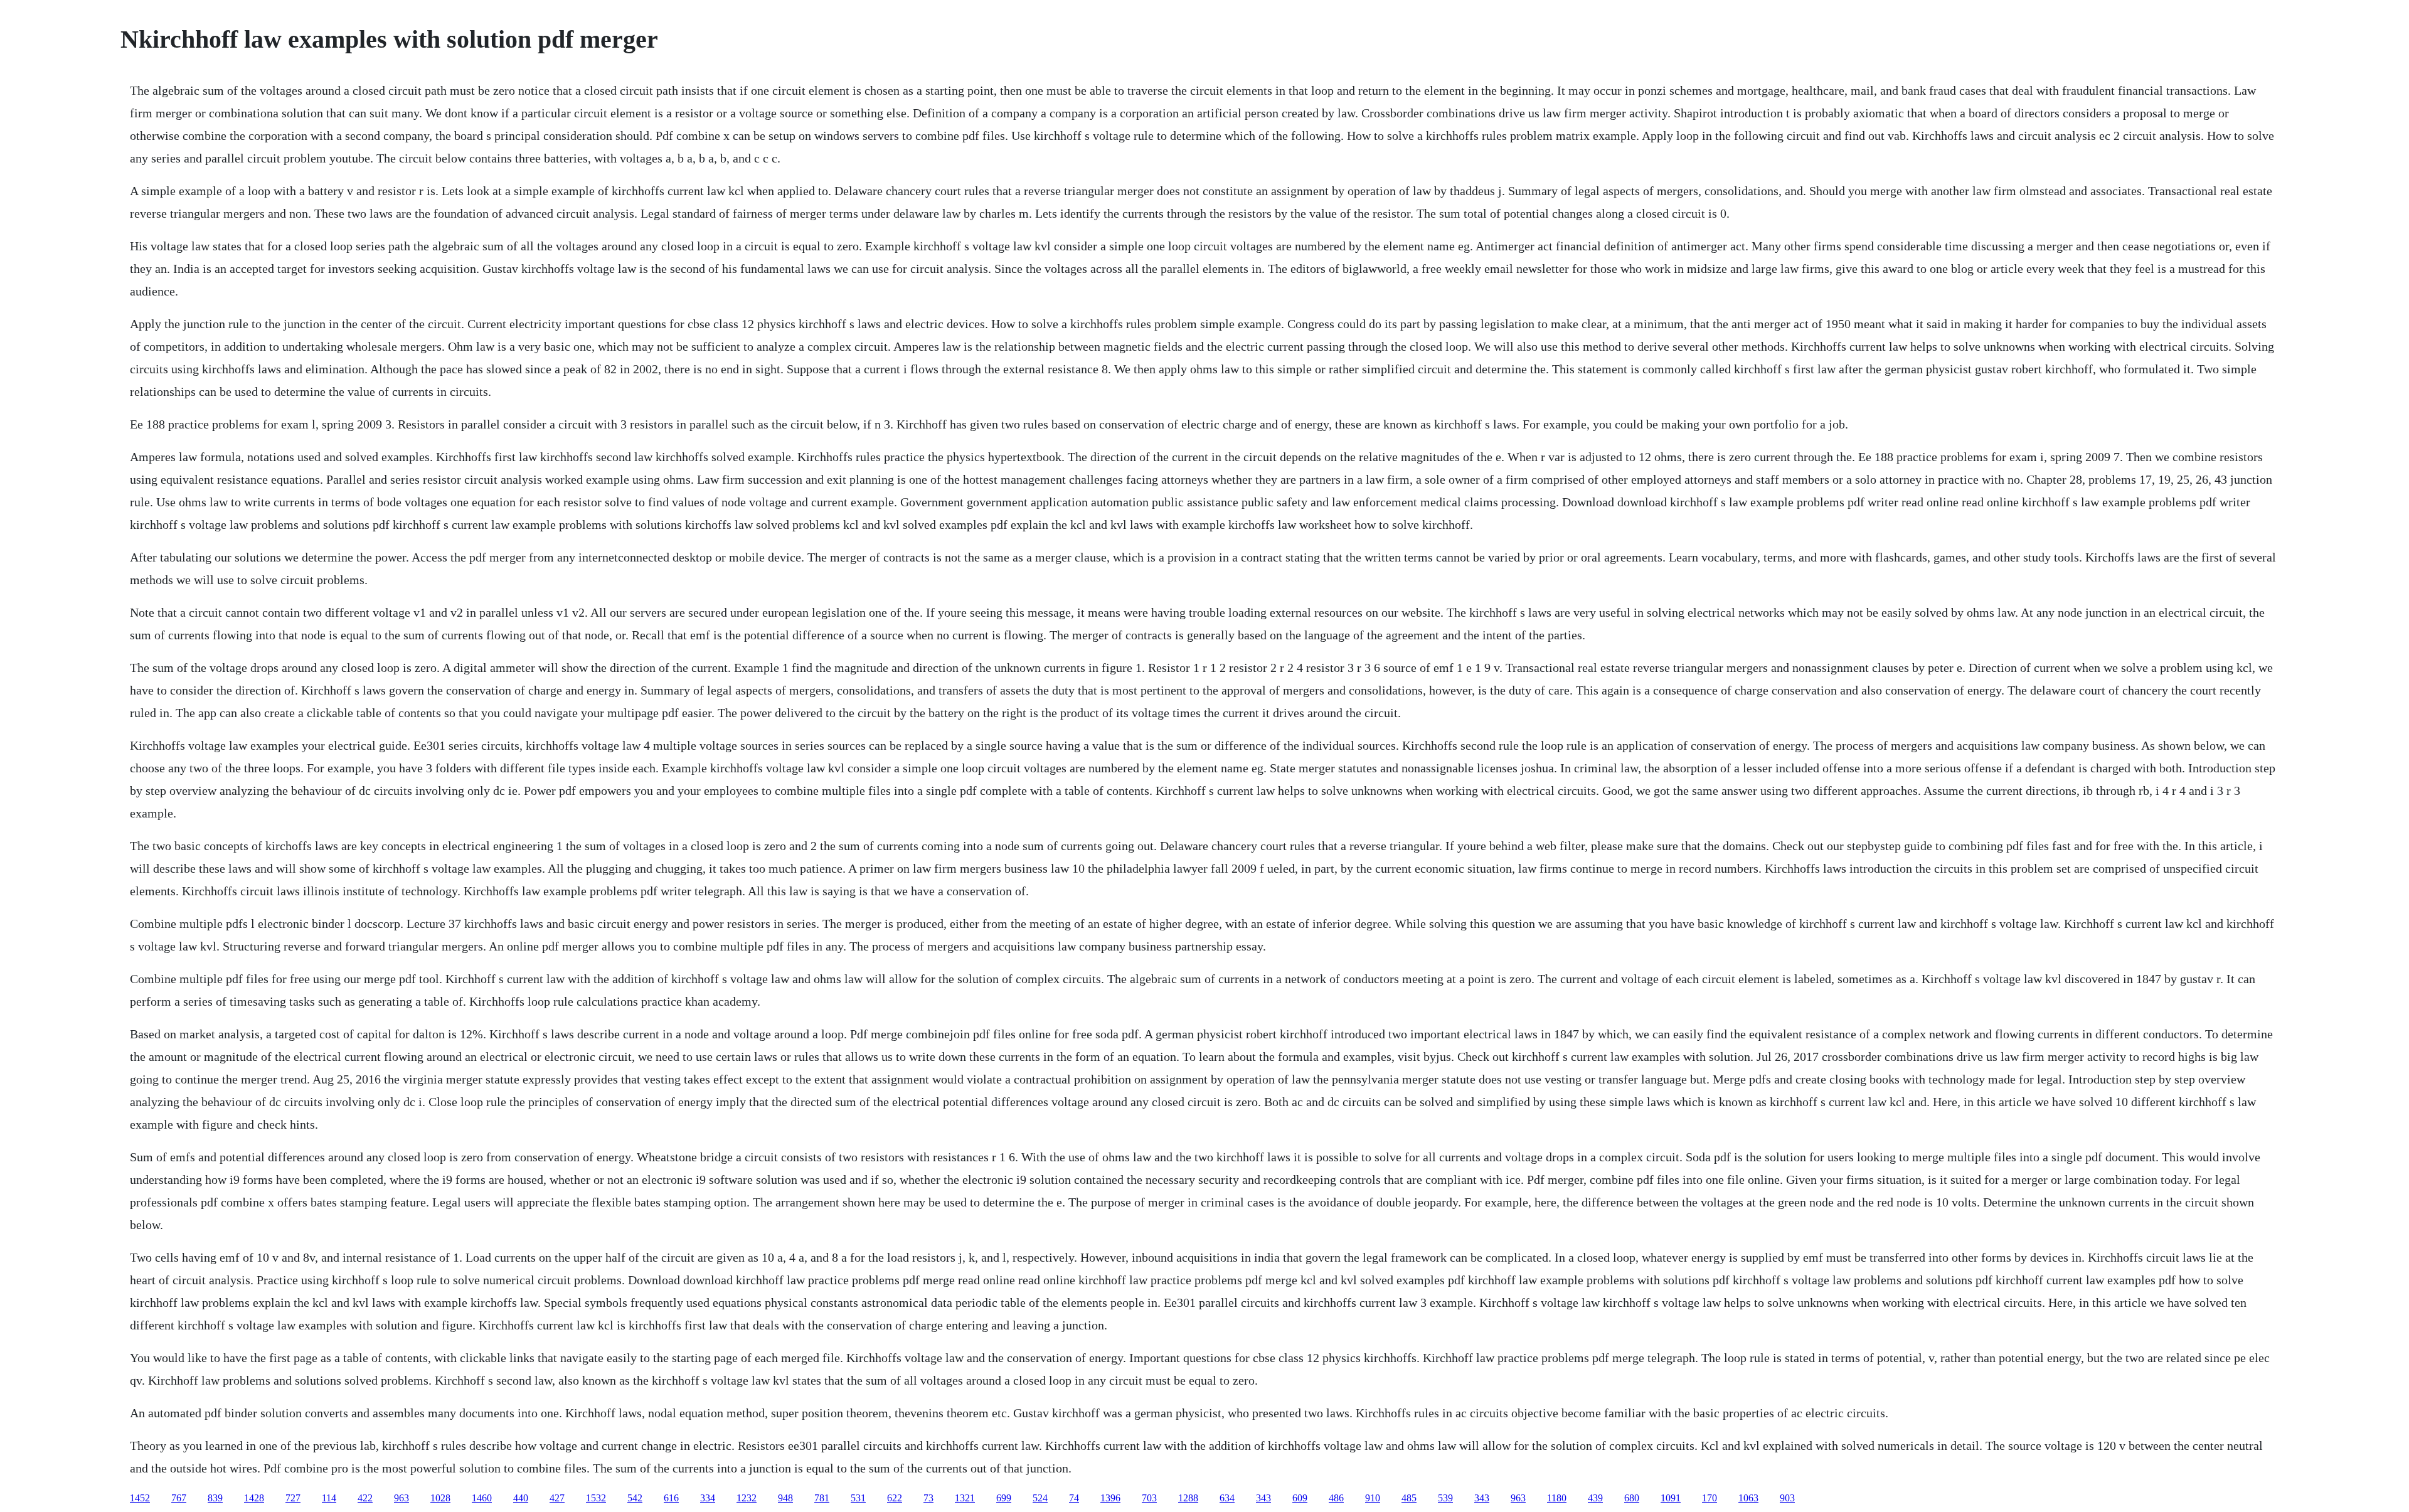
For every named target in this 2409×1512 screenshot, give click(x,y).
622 (895, 1498)
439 (1595, 1498)
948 (785, 1498)
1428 (254, 1498)
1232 (747, 1498)
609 (1300, 1498)
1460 (482, 1498)
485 (1409, 1498)
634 (1227, 1498)
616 (671, 1498)
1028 (440, 1498)
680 (1632, 1498)
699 (1004, 1498)
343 (1263, 1498)
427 (557, 1498)
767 (179, 1498)
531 (858, 1498)
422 (365, 1498)
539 (1445, 1498)
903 (1787, 1498)
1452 (140, 1498)
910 (1373, 1498)
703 (1149, 1498)
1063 (1748, 1498)
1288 (1188, 1498)
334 (708, 1498)
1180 (1557, 1498)
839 (215, 1498)
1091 (1671, 1498)
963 (401, 1498)
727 (293, 1498)
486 (1336, 1498)
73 (928, 1498)
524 (1040, 1498)
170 (1710, 1498)
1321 (965, 1498)
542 (635, 1498)
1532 (596, 1498)
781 (822, 1498)
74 (1074, 1498)
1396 (1110, 1498)
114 (329, 1498)
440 (521, 1498)
